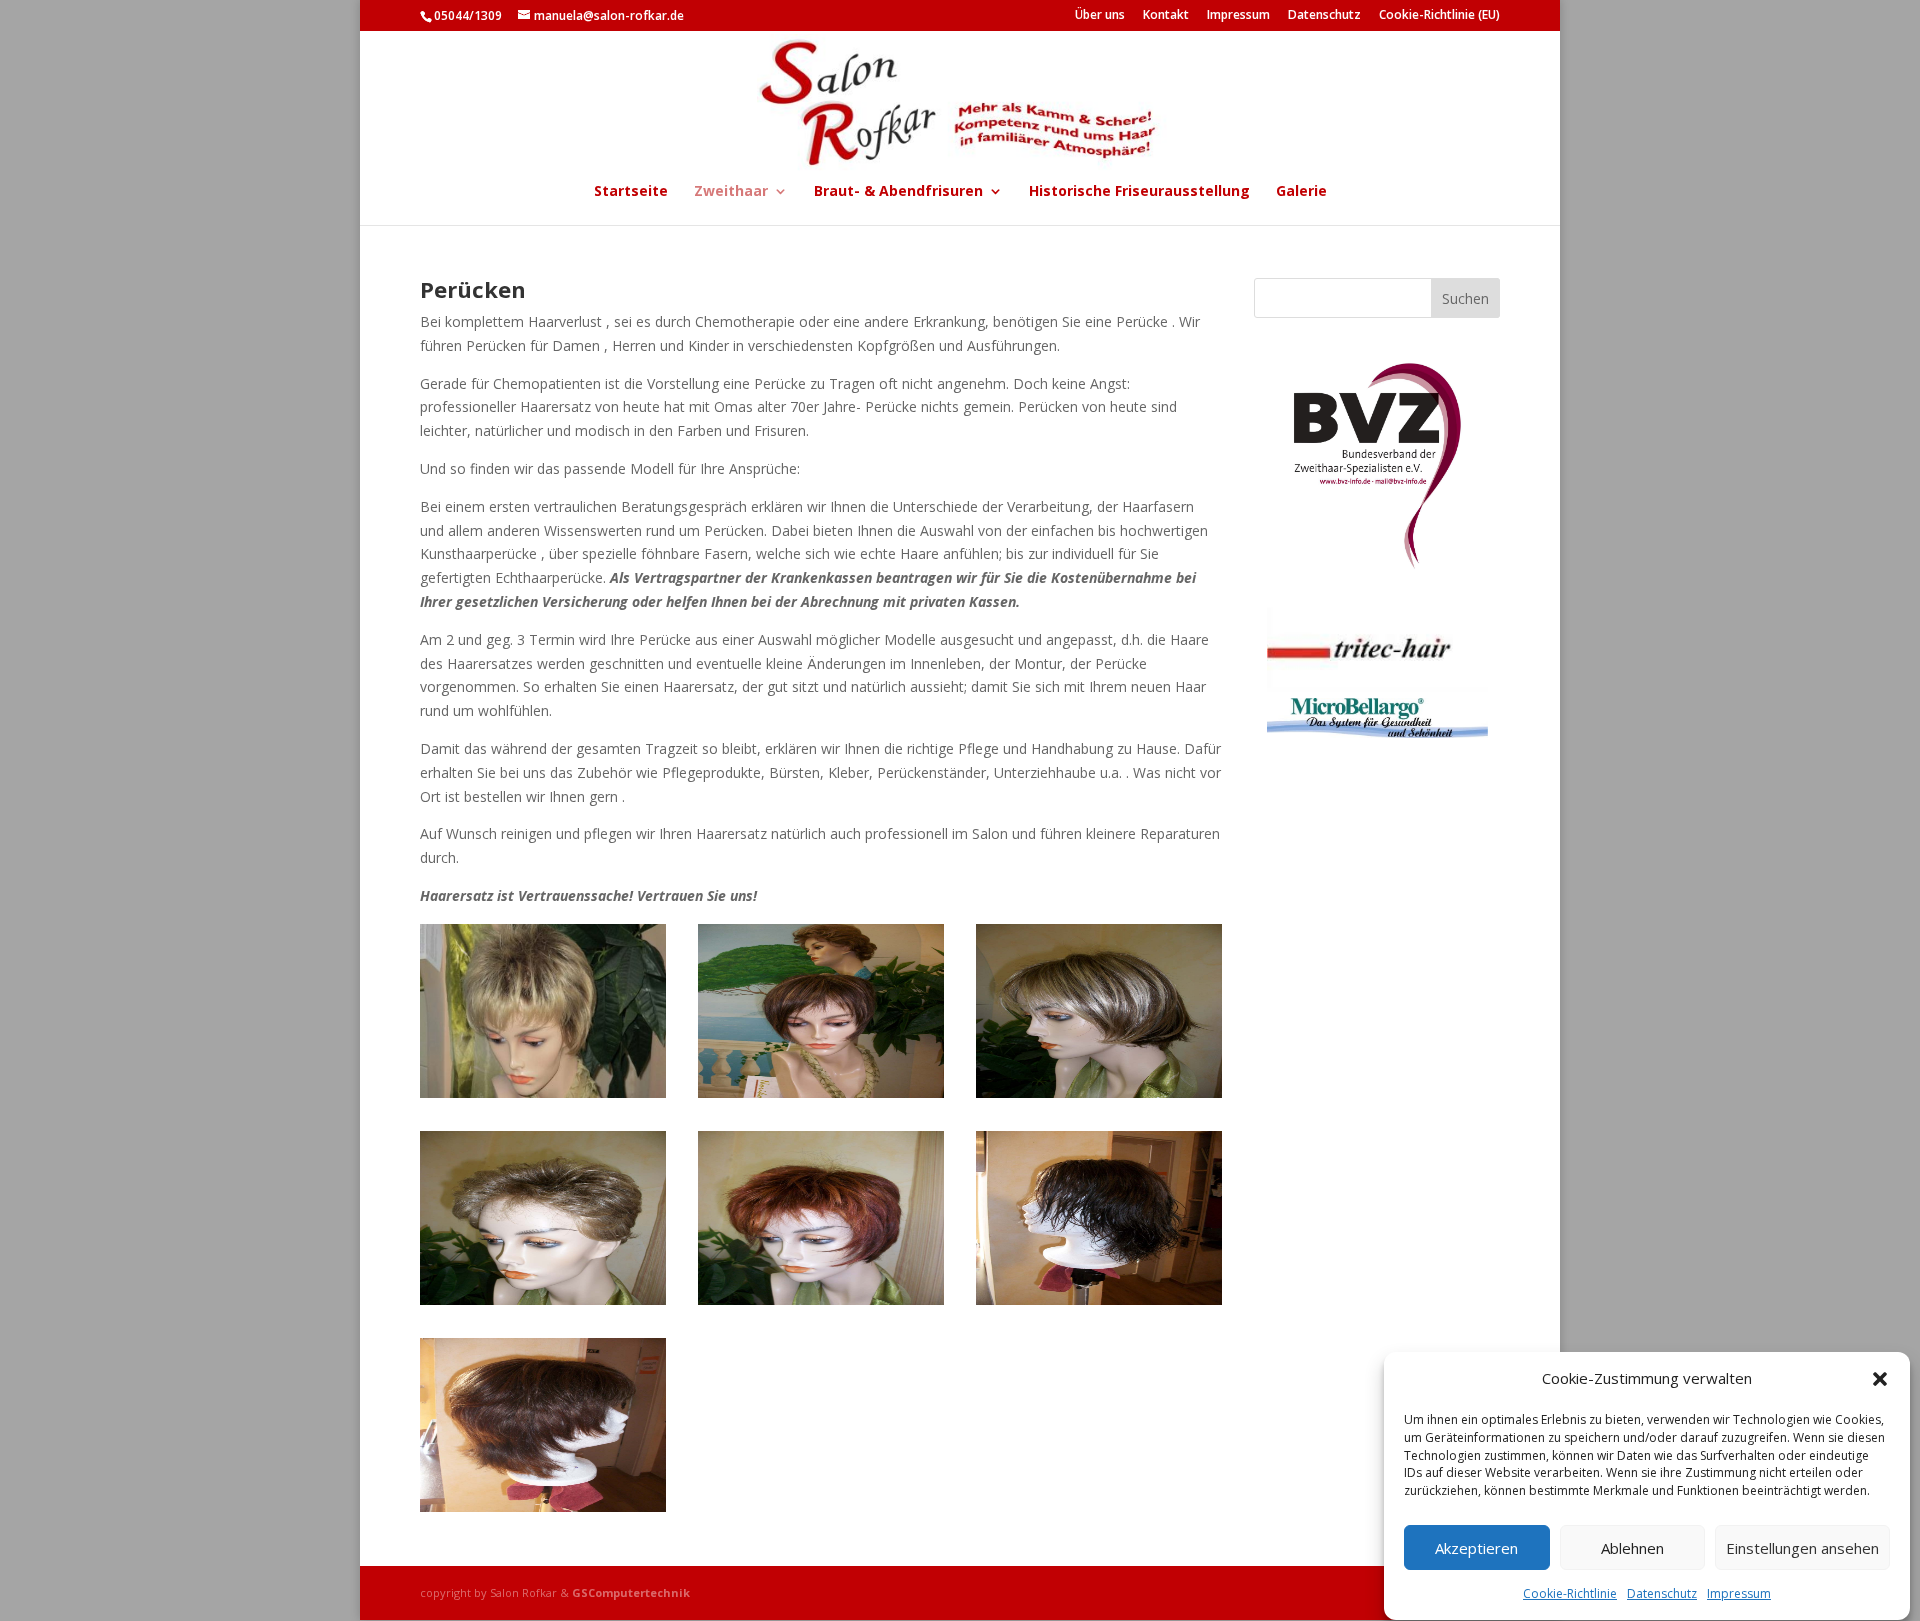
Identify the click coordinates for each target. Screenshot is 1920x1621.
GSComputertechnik (631, 1592)
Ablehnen (1632, 1549)
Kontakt (1166, 16)
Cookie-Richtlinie (1570, 1593)
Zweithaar (731, 192)
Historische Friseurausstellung (1139, 192)
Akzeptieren (1476, 1549)
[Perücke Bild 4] (543, 1299)
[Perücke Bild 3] (1099, 1092)
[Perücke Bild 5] (821, 1299)
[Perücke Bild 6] (1099, 1299)
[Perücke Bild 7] (543, 1506)
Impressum (1739, 1593)
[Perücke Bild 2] (821, 1092)
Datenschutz (1662, 1593)
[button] (1880, 1379)
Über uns (1100, 16)
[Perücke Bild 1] (543, 1092)
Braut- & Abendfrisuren (898, 192)
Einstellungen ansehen (1802, 1549)
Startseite (631, 192)
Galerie (1301, 192)
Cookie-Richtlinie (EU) (1439, 16)
